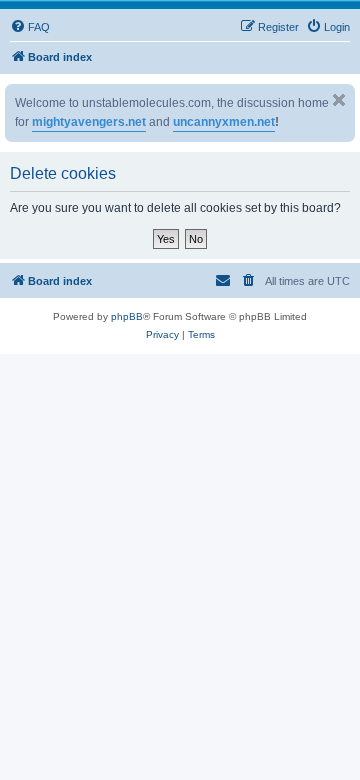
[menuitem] (30, 27)
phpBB (127, 316)
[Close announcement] (339, 100)
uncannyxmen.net (224, 122)
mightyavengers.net (89, 122)
